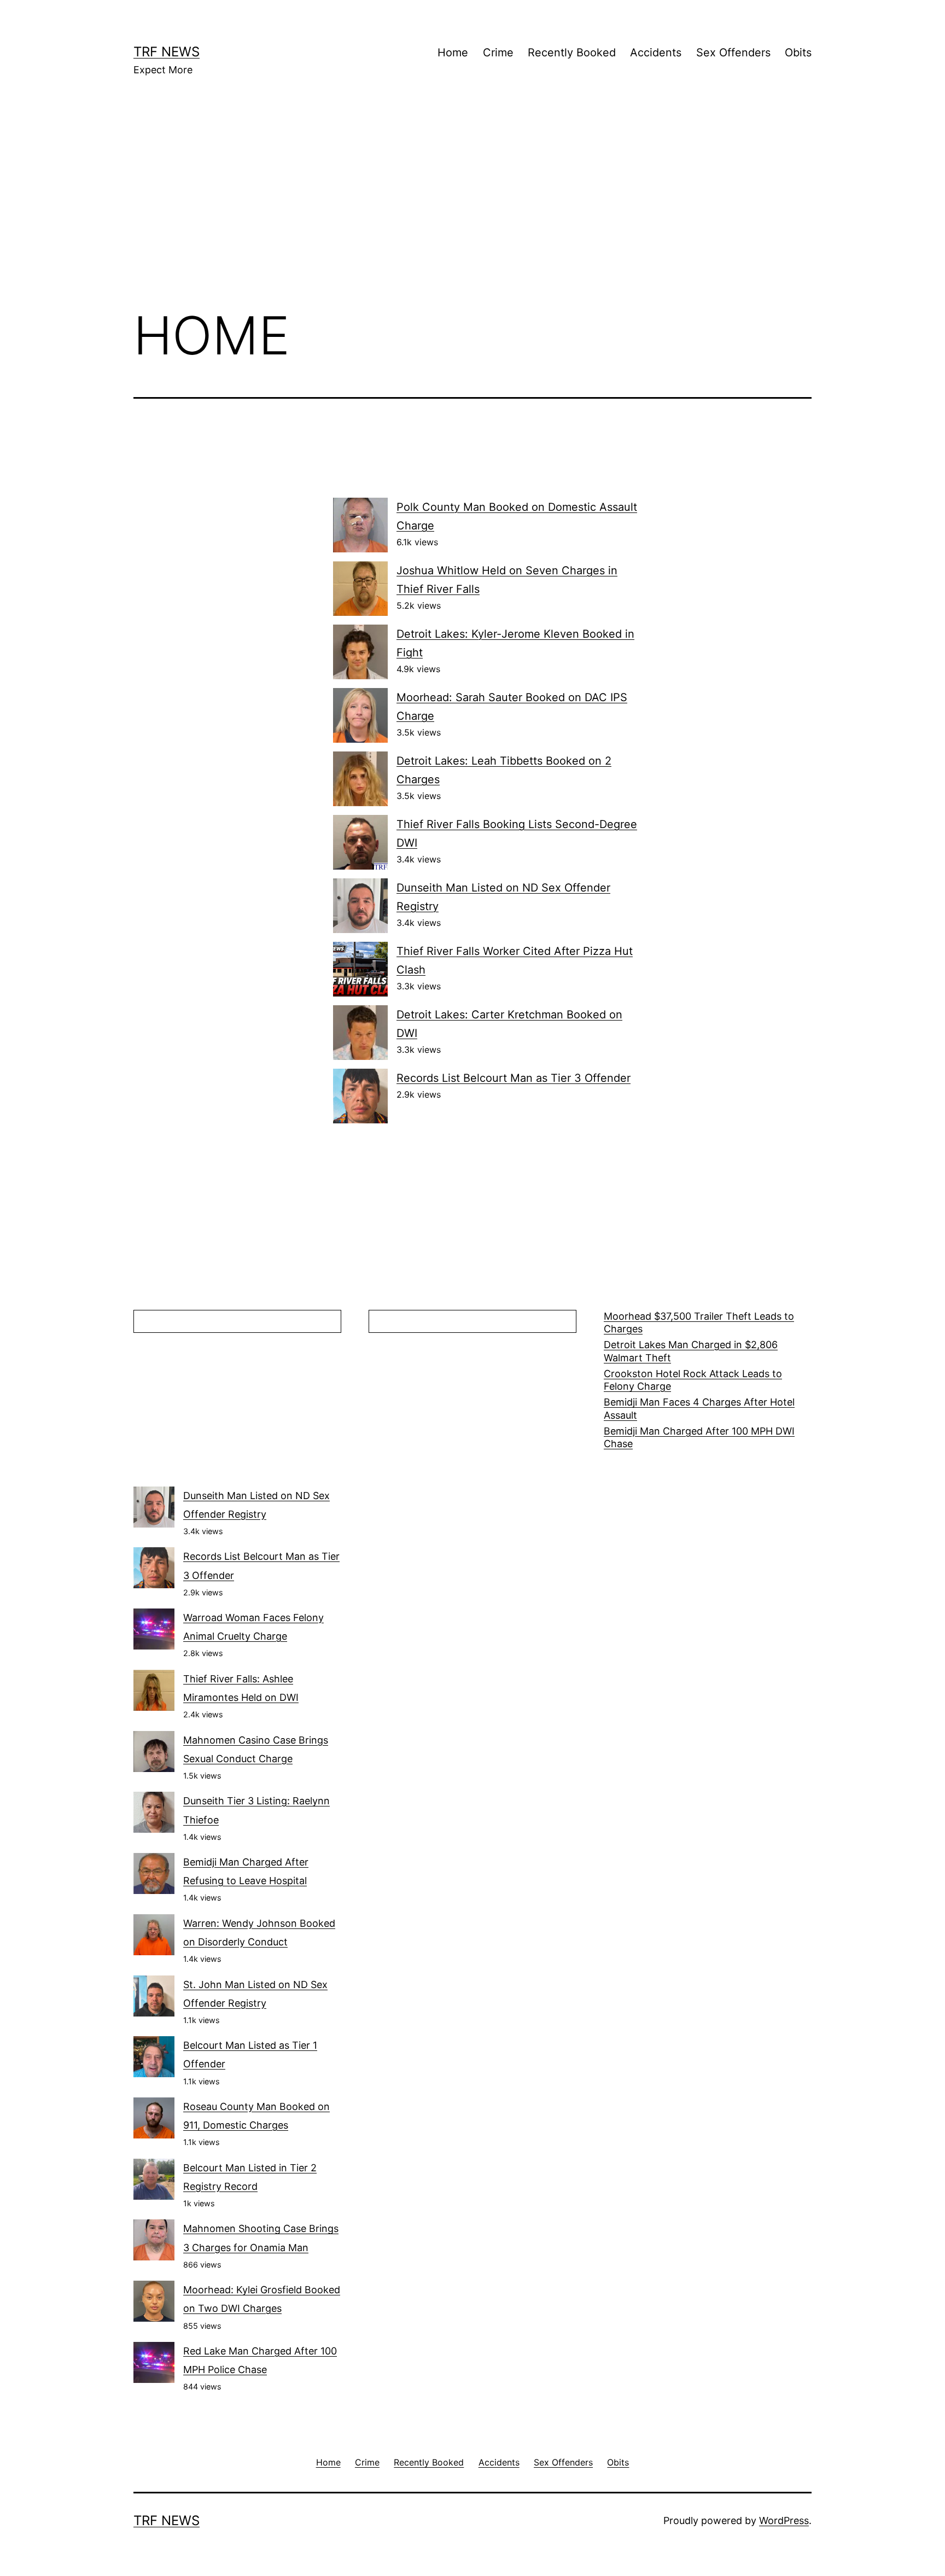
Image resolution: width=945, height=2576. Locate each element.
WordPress (784, 2520)
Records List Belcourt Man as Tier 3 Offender (514, 1078)
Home (453, 53)
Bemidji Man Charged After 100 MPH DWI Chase (699, 1437)
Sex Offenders (733, 53)
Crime (498, 53)
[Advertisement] (472, 208)
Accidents (656, 53)
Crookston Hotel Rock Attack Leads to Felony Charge (693, 1380)
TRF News (167, 52)
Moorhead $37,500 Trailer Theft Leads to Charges (699, 1322)
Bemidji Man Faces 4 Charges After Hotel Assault (699, 1408)
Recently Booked (572, 53)
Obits (798, 53)
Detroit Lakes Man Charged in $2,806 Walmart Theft (691, 1351)
